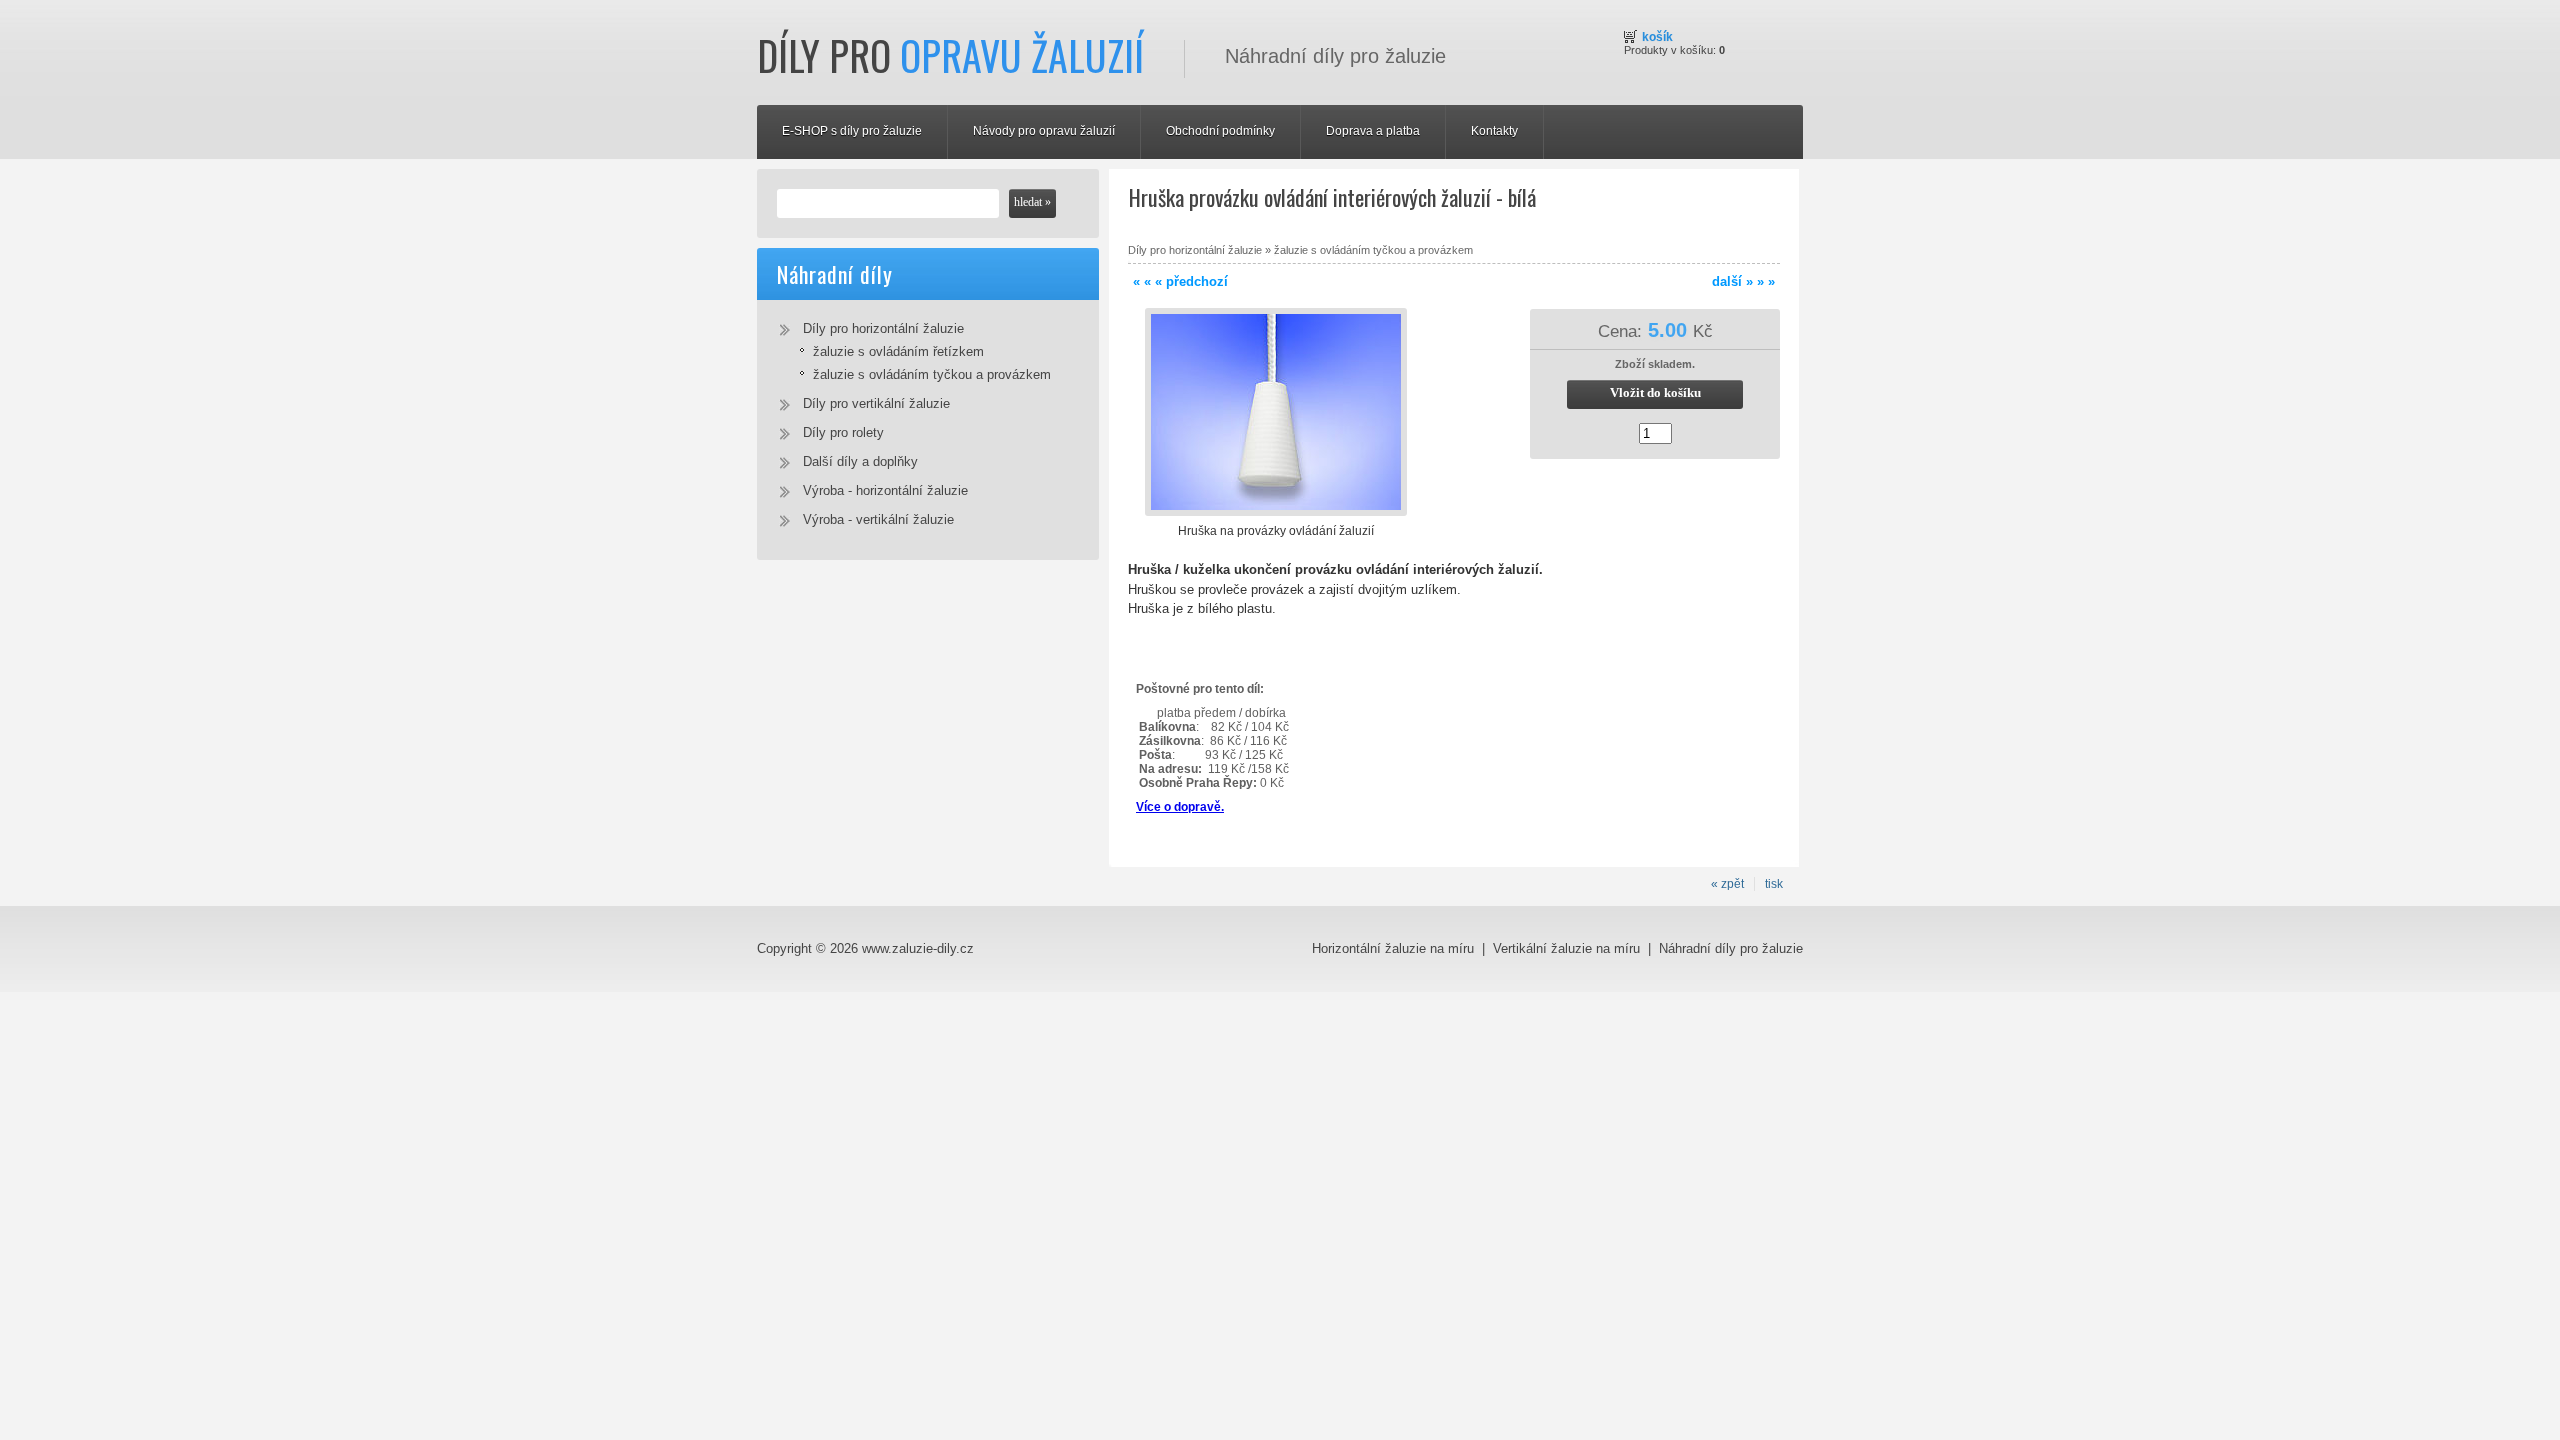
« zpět (1727, 884)
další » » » (1743, 281)
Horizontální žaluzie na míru (1395, 948)
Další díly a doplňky (860, 461)
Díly (950, 55)
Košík (1657, 37)
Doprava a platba (1373, 131)
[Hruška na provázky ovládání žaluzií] (1276, 512)
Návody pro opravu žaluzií (1044, 131)
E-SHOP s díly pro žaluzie (852, 131)
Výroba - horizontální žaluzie (885, 490)
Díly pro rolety (843, 432)
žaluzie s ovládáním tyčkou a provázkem (932, 374)
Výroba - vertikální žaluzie (878, 519)
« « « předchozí (1180, 281)
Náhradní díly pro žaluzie (1731, 948)
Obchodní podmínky (1220, 131)
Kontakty (1494, 131)
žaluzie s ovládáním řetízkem (898, 351)
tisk (1774, 884)
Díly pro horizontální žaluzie (883, 328)
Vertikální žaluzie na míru (1568, 948)
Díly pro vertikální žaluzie (876, 403)
